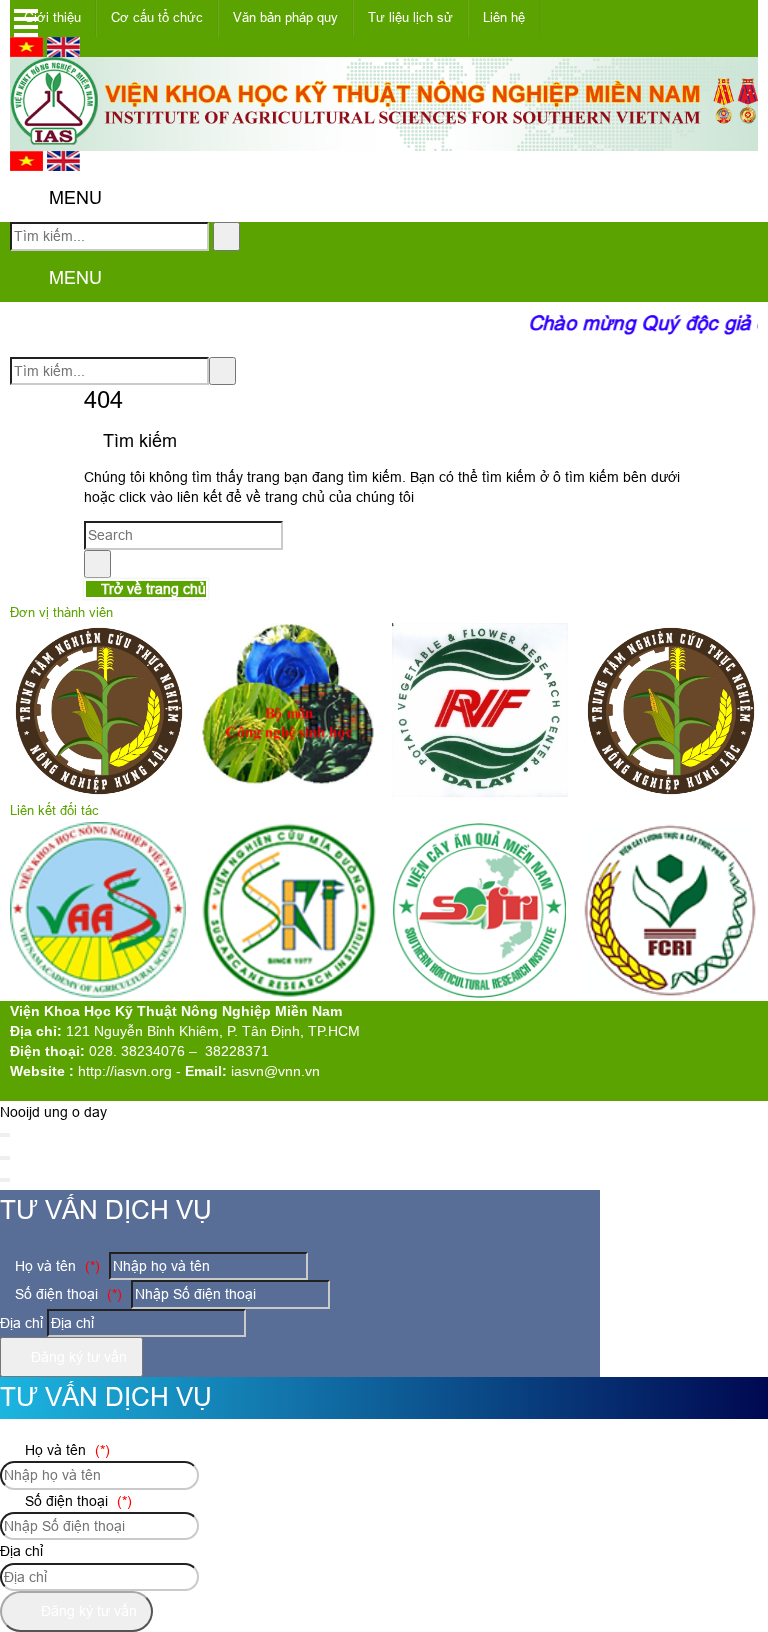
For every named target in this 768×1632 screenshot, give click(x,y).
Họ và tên (55, 1266)
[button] (26, 199)
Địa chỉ (21, 1323)
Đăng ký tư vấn (77, 1357)
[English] (63, 52)
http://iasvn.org (125, 1071)
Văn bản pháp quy (285, 17)
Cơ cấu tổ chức (157, 17)
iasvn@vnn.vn (275, 1071)
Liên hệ (504, 17)
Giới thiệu (52, 17)
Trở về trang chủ (151, 589)
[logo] (384, 140)
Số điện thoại (66, 1294)
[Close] (5, 1135)
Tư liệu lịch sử (410, 17)
